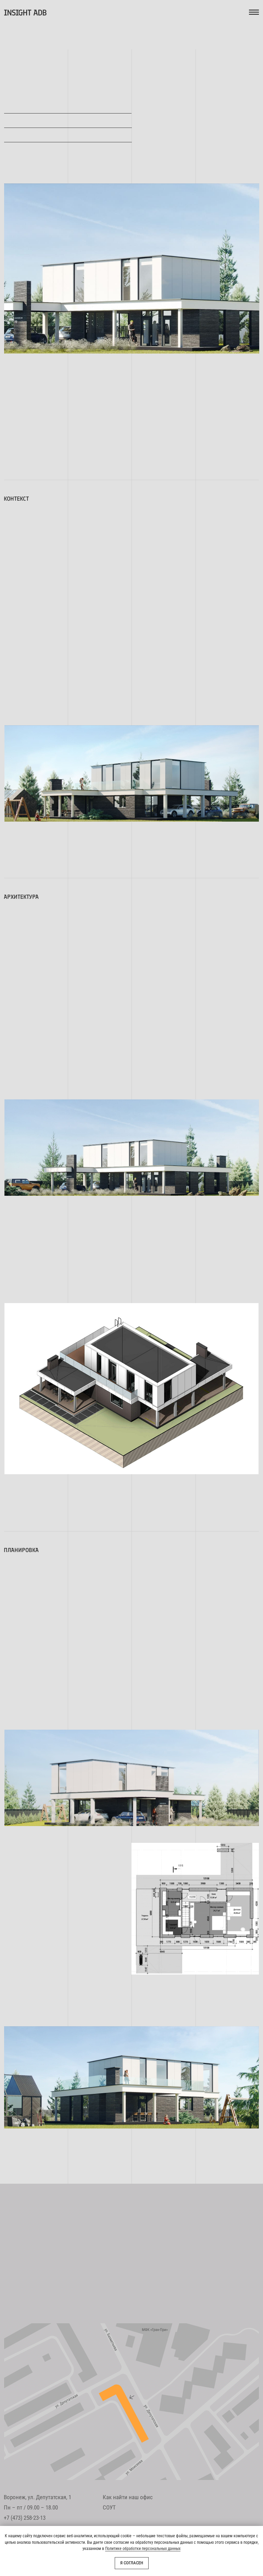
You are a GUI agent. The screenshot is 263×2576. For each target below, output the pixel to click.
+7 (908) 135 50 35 (115, 2298)
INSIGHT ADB (25, 13)
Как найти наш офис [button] (128, 2497)
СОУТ (109, 2507)
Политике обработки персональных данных (143, 2549)
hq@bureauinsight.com (130, 2264)
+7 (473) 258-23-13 (25, 2518)
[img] (131, 2402)
